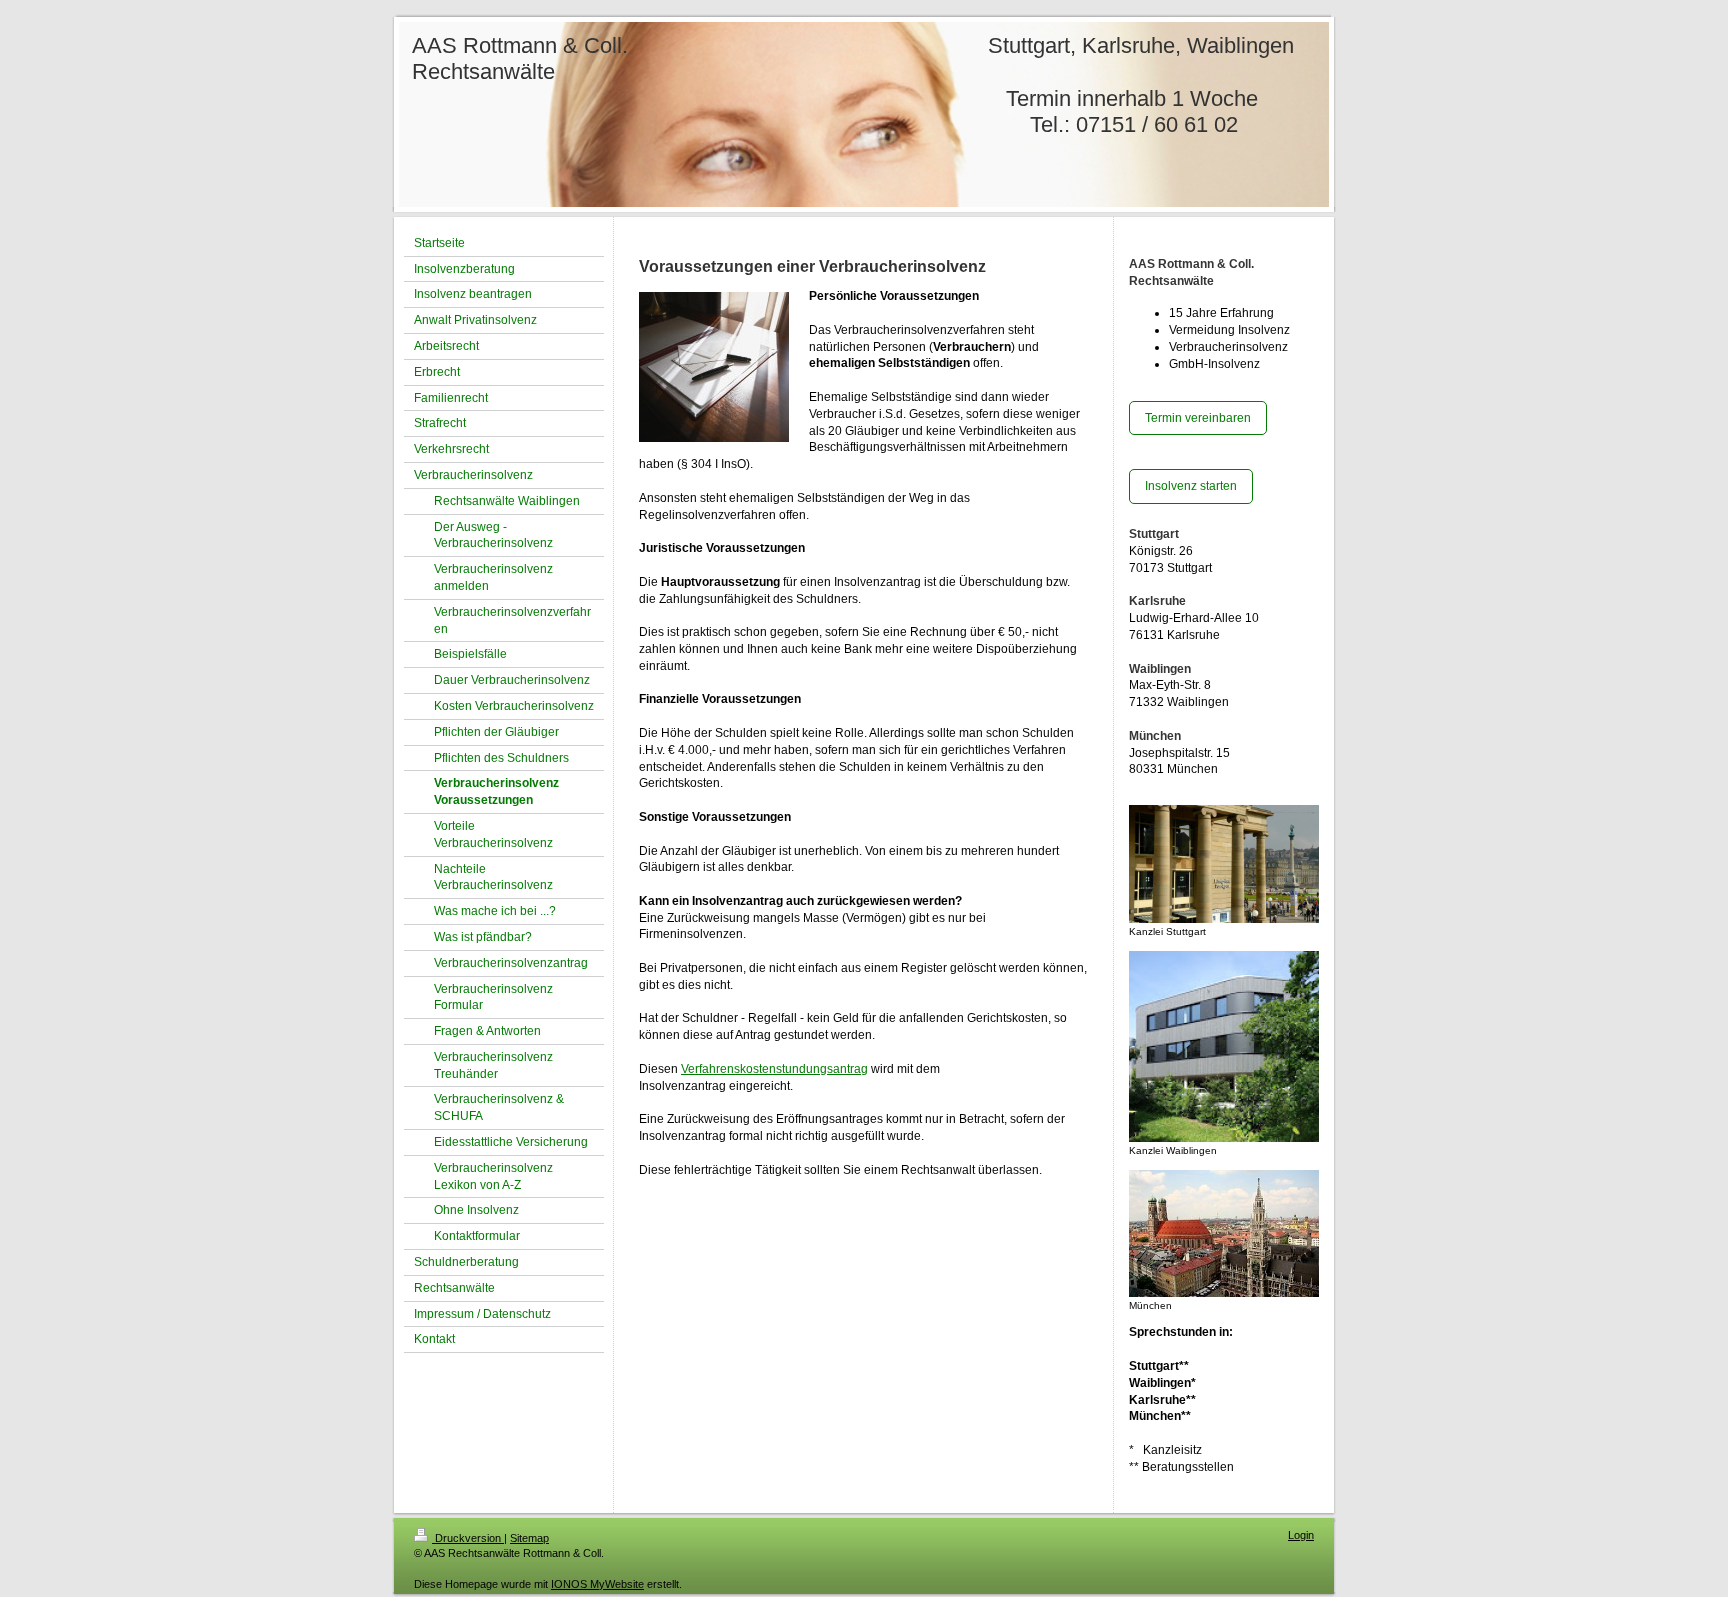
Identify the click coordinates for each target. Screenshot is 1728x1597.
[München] (1224, 1233)
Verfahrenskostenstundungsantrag (774, 1069)
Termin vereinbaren (1198, 418)
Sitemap (529, 1538)
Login (1301, 1535)
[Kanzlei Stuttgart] (1224, 864)
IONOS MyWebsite (597, 1584)
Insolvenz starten (1191, 486)
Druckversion (468, 1538)
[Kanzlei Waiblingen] (1224, 1046)
